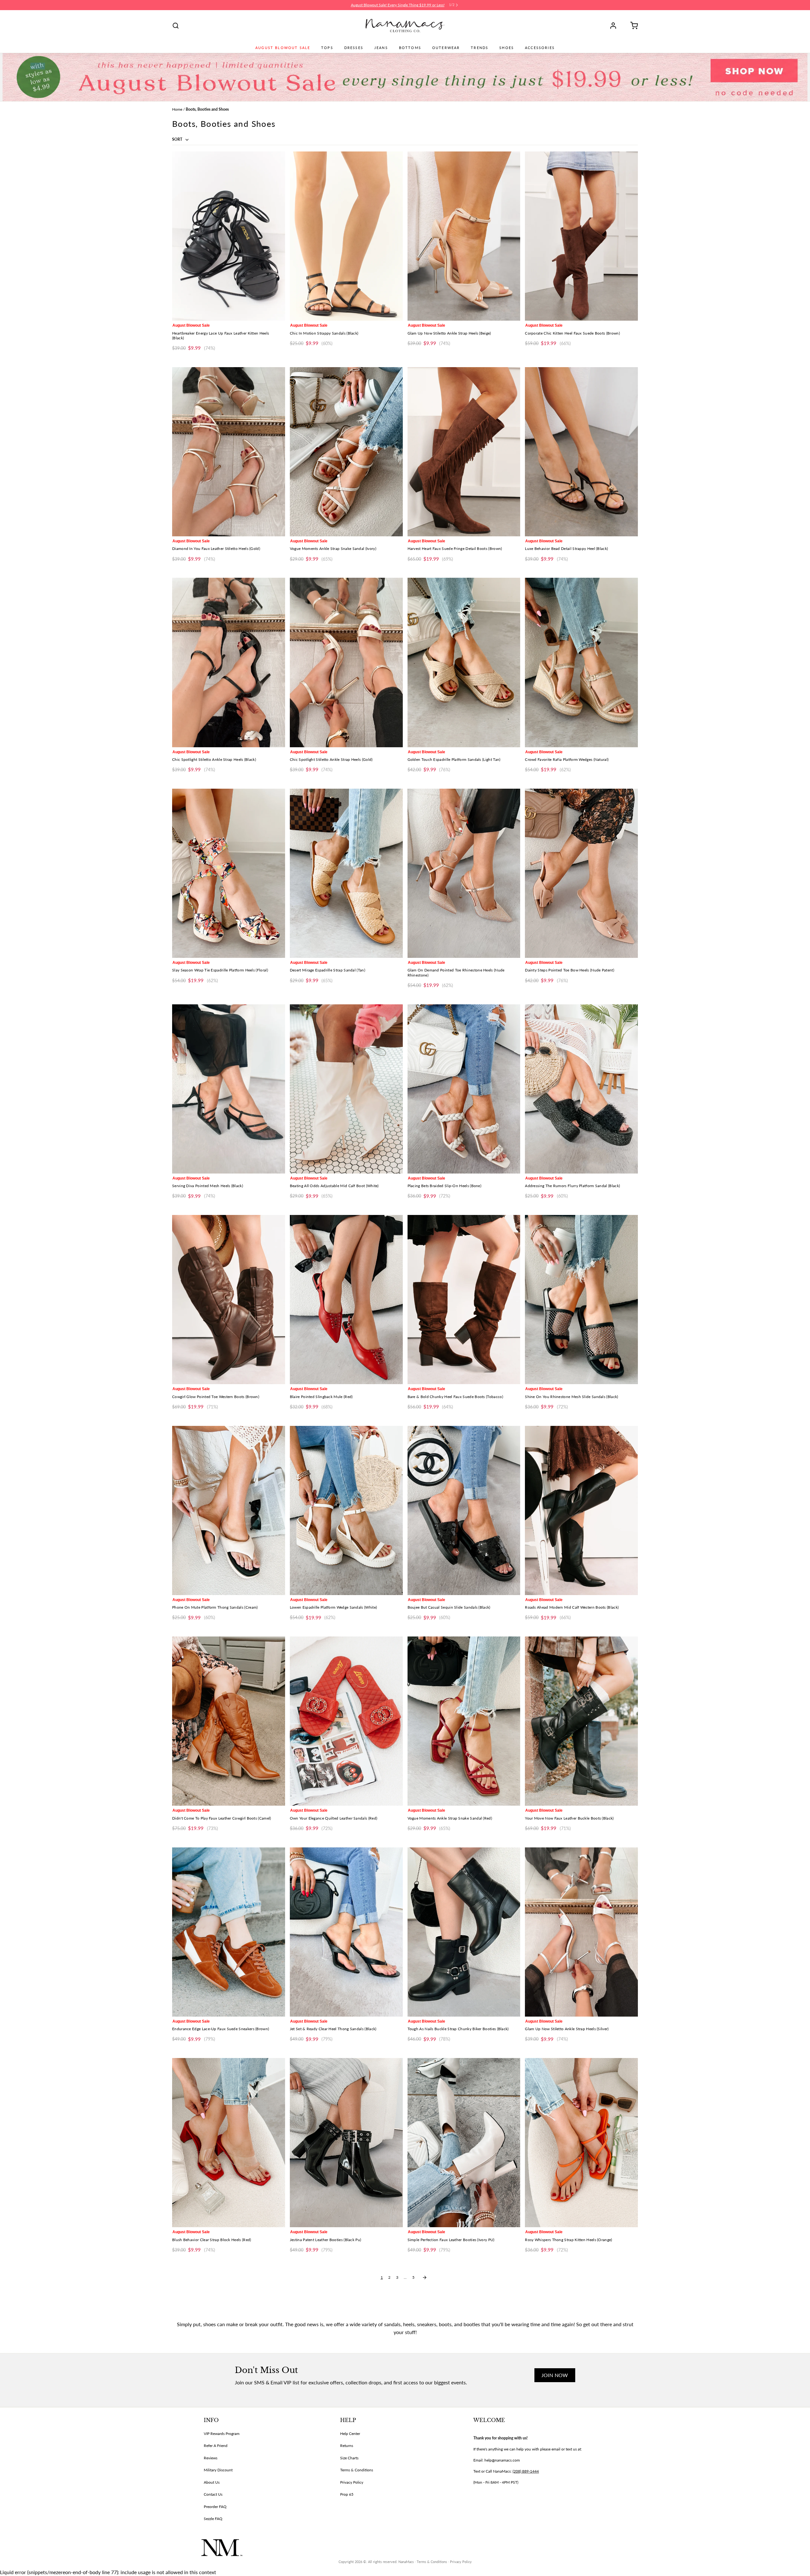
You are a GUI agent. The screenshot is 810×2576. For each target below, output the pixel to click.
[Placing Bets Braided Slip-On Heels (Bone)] (464, 1089)
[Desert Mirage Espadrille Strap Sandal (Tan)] (346, 873)
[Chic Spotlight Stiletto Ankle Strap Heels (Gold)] (346, 662)
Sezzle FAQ (213, 2519)
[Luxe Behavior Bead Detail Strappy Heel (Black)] (581, 452)
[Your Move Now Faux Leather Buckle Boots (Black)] (581, 1721)
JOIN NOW (555, 2375)
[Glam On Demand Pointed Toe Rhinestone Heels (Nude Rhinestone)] (464, 873)
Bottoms (410, 48)
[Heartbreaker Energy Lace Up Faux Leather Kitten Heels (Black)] (229, 236)
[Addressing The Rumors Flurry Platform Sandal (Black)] (581, 1089)
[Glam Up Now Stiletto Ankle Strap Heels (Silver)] (581, 1932)
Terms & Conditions (357, 2470)
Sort (178, 139)
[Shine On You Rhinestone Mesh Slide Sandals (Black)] (581, 1300)
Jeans (381, 48)
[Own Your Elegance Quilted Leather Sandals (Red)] (346, 1721)
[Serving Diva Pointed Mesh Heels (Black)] (229, 1089)
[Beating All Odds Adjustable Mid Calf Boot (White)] (346, 1089)
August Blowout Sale (283, 48)
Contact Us (213, 2494)
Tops (327, 48)
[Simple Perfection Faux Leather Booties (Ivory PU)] (464, 2143)
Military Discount (218, 2470)
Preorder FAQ (215, 2507)
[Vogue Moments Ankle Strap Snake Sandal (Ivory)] (346, 452)
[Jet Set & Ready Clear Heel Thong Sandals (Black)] (346, 1932)
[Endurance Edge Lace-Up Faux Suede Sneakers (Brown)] (229, 1932)
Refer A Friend (216, 2446)
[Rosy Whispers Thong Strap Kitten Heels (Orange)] (581, 2143)
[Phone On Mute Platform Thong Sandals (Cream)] (229, 1510)
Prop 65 (347, 2494)
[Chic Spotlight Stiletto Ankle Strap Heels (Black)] (229, 662)
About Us (212, 2482)
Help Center (350, 2434)
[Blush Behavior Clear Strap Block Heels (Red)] (229, 2143)
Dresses (354, 48)
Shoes (507, 48)
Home (177, 109)
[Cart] (632, 26)
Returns (347, 2446)
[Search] (176, 26)
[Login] (615, 26)
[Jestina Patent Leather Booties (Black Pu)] (346, 2143)
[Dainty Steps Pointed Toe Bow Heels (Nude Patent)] (581, 873)
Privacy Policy (352, 2482)
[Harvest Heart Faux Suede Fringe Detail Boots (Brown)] (464, 452)
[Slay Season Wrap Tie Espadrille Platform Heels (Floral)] (229, 873)
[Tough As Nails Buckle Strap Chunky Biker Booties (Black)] (464, 1932)
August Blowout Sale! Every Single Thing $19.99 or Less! (398, 5)
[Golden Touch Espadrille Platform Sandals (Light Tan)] (464, 662)
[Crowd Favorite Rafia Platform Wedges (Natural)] (581, 662)
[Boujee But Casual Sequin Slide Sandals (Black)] (464, 1510)
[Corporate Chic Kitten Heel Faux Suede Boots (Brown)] (581, 236)
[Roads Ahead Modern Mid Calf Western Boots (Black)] (581, 1510)
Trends (480, 48)
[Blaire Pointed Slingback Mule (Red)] (346, 1300)
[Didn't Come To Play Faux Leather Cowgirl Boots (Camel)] (229, 1721)
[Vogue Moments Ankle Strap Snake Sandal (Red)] (464, 1721)
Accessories (540, 48)
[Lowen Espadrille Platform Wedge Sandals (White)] (346, 1510)
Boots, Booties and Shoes (207, 109)
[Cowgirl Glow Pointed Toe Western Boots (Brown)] (229, 1300)
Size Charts (349, 2458)
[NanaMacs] (405, 26)
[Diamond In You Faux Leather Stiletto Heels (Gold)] (229, 452)
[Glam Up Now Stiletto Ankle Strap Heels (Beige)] (464, 236)
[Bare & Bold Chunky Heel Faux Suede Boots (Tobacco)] (464, 1300)
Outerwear (446, 48)
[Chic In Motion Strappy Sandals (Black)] (346, 236)
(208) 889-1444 (526, 2471)
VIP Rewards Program (222, 2434)
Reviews (211, 2458)
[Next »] (425, 2277)
